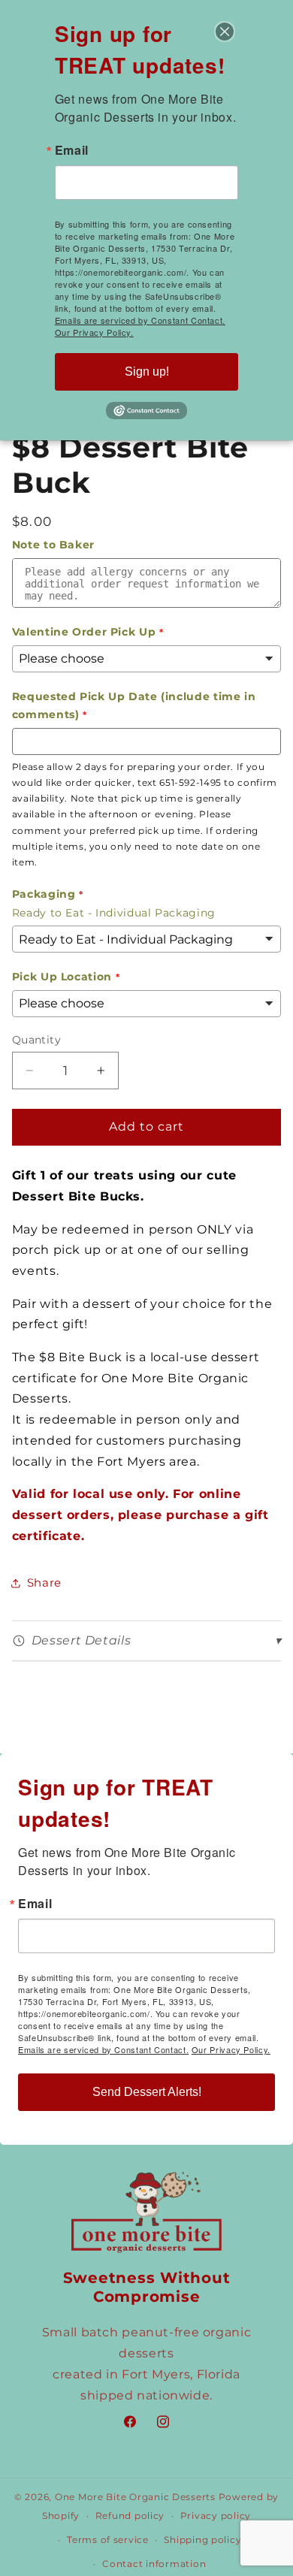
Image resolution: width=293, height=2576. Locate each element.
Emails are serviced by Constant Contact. (103, 2049)
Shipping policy (202, 2540)
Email (35, 1904)
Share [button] (44, 1583)
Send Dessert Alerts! (147, 2092)
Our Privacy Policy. (231, 2049)
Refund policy (130, 2516)
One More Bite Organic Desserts (135, 2497)
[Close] (225, 32)
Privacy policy (216, 2516)
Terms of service (108, 2540)
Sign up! (147, 371)
